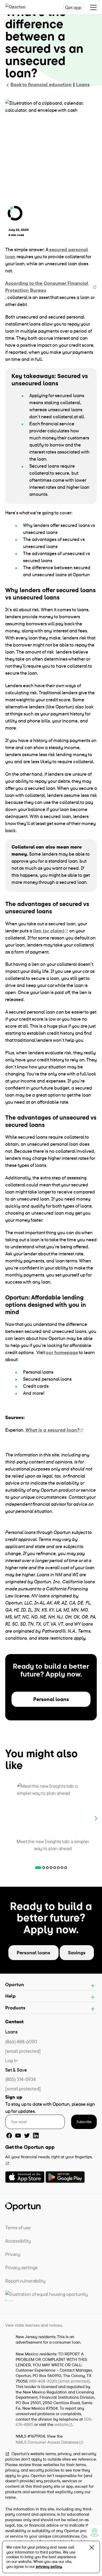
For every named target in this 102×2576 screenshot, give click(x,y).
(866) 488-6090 (21, 2042)
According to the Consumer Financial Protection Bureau (47, 287)
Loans (83, 84)
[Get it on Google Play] (65, 2177)
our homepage (62, 1352)
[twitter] (27, 2136)
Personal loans (51, 1699)
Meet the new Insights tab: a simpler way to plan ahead (53, 1845)
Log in (11, 2060)
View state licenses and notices (34, 2325)
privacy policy (49, 2566)
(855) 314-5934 (21, 2079)
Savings (77, 1953)
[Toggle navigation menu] (93, 7)
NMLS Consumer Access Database (47, 2442)
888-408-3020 (43, 2381)
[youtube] (18, 2136)
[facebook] (9, 2136)
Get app (73, 7)
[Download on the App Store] (25, 2177)
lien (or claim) (49, 931)
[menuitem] (51, 2228)
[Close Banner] (92, 2549)
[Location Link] (94, 2532)
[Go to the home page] (21, 7)
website (61, 2424)
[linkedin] (36, 2136)
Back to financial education (41, 84)
